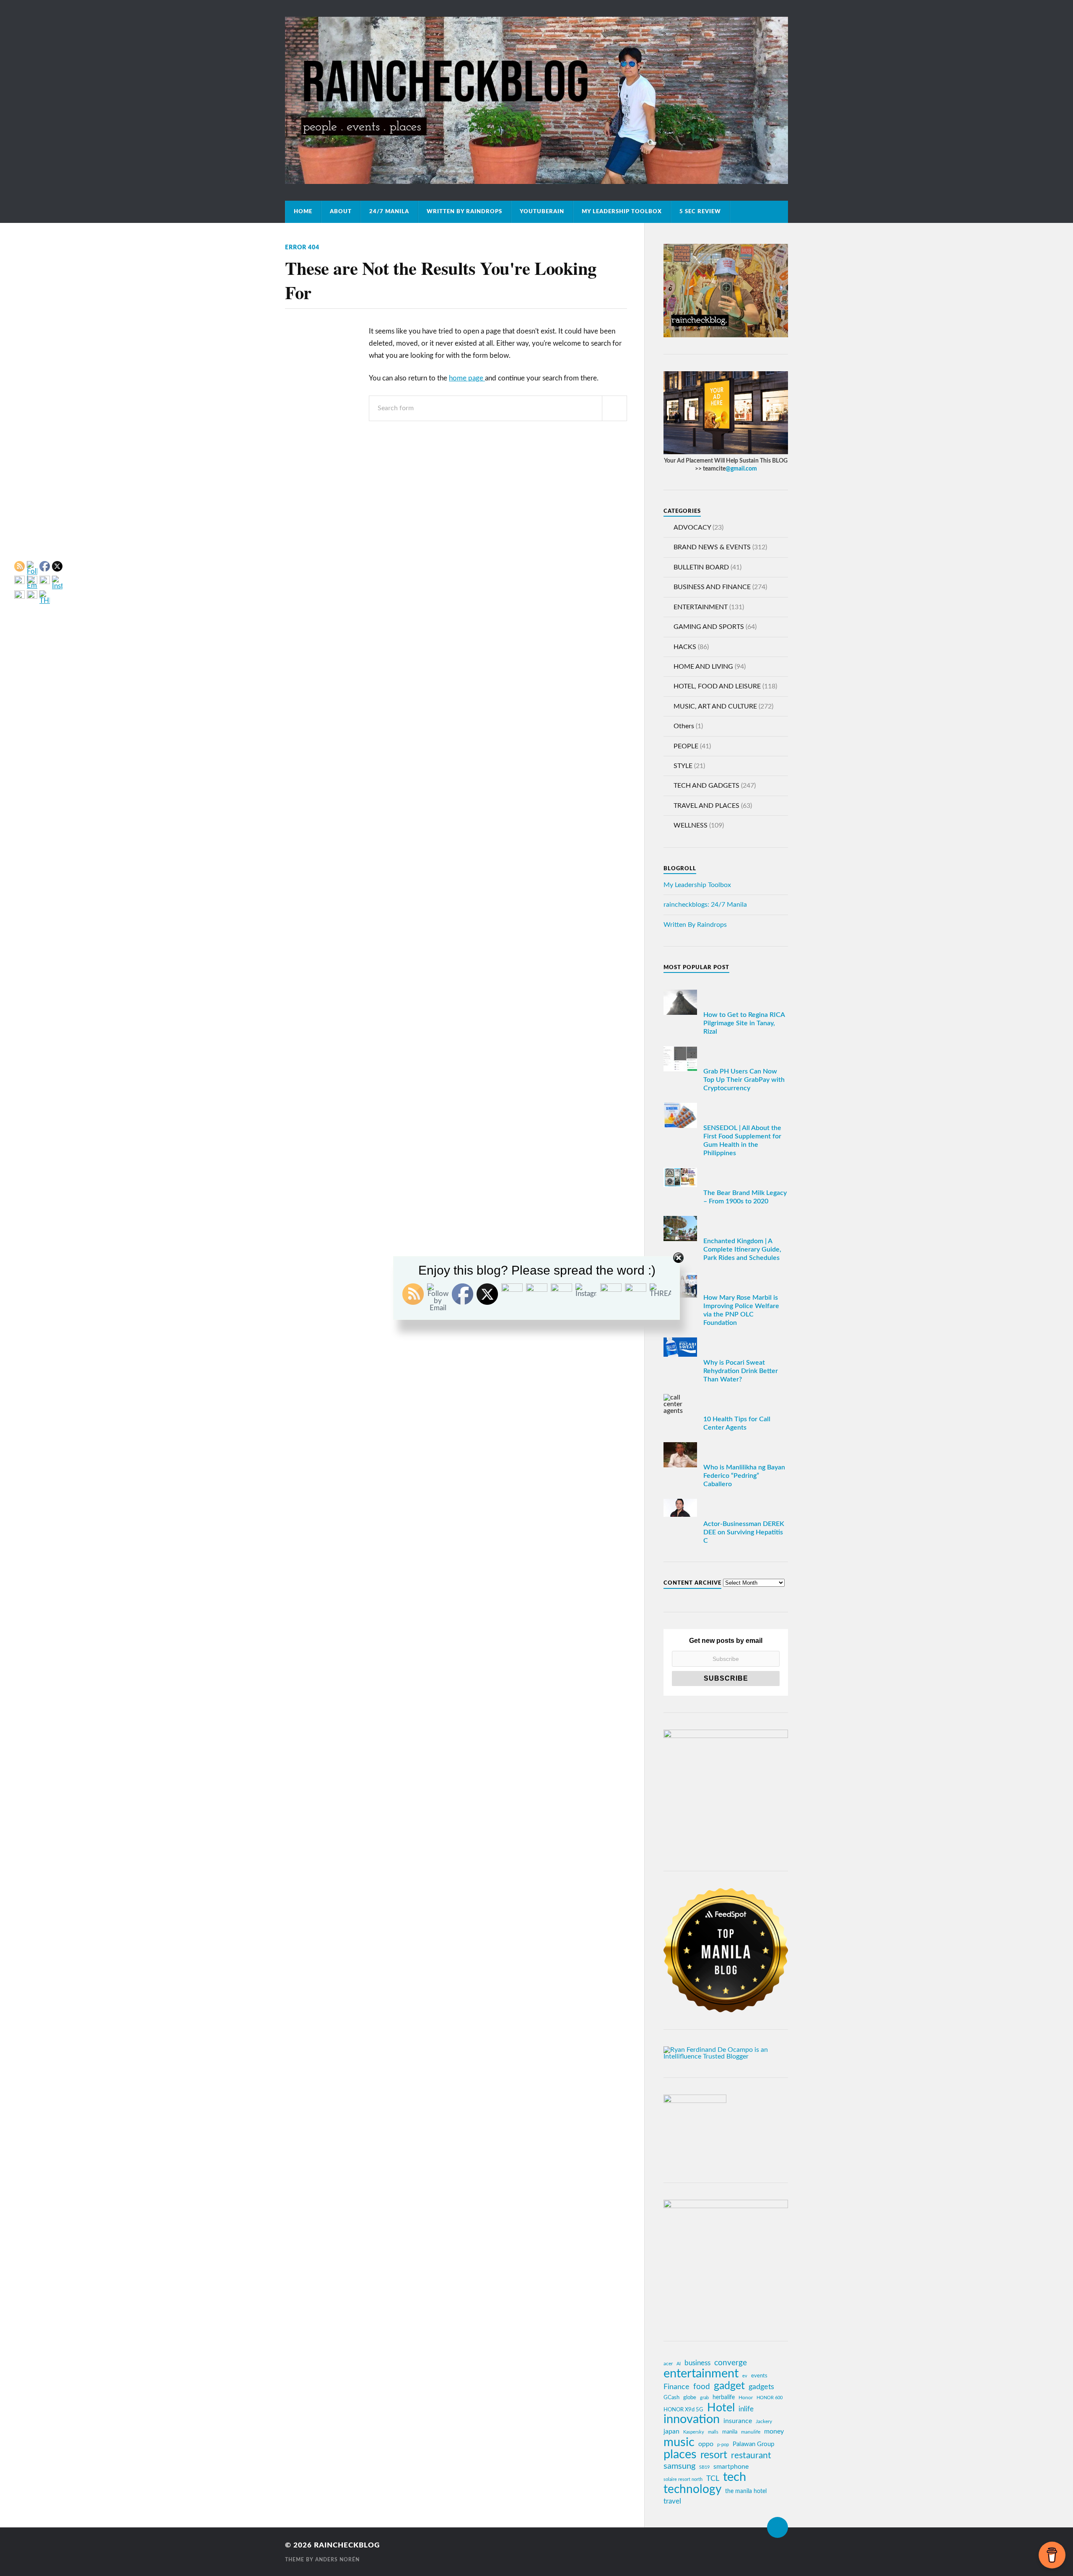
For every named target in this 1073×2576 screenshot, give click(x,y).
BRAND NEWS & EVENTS (712, 547)
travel (672, 2501)
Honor (746, 2398)
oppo (706, 2444)
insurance (738, 2421)
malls (713, 2432)
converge (731, 2363)
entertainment (701, 2374)
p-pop (723, 2445)
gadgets (761, 2387)
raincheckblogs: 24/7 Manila (705, 905)
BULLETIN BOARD (701, 567)
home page (467, 378)
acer (668, 2364)
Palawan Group (753, 2444)
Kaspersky (694, 2432)
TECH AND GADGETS (706, 786)
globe (690, 2398)
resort (714, 2455)
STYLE (683, 766)
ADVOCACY (692, 528)
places (680, 2455)
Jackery (764, 2421)
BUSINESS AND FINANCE (712, 587)
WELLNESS (691, 825)
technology (692, 2490)
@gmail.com (741, 469)
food (702, 2387)
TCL (713, 2479)
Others (684, 726)
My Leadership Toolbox (622, 212)
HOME (303, 212)
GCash (671, 2398)
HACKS (685, 647)
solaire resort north (683, 2479)
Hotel (721, 2408)
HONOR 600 (770, 2398)
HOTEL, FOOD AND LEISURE (717, 686)
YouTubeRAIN (542, 212)
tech (735, 2478)
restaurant (751, 2456)
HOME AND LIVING (703, 667)
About (341, 212)
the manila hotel (746, 2491)
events (759, 2376)
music (679, 2442)
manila (730, 2432)
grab (704, 2398)
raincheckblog (347, 2545)
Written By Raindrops (464, 212)
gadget (729, 2386)
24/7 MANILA (389, 212)
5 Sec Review (700, 212)
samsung (679, 2466)
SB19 (704, 2467)
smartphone (731, 2467)
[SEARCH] (614, 408)
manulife (751, 2432)
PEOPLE (686, 746)
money (774, 2431)
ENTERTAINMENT (701, 607)
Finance (676, 2387)
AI (679, 2364)
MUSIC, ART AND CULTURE (715, 706)
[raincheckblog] (536, 100)
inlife (746, 2409)
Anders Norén (337, 2560)
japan (671, 2431)
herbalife (724, 2397)
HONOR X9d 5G (683, 2410)
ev (745, 2376)
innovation (692, 2420)
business (697, 2363)
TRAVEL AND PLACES (706, 806)
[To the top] (778, 2527)
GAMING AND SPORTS (709, 627)
